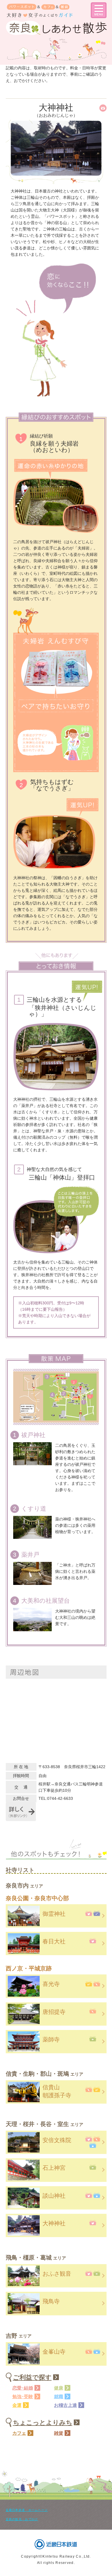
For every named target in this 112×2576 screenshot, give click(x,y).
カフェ (19, 2433)
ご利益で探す (32, 2377)
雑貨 (59, 2433)
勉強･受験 (23, 2397)
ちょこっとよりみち (43, 2423)
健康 (59, 2388)
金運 (17, 2405)
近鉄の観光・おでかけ (22, 2519)
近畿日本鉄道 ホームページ (27, 2510)
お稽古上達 (65, 2405)
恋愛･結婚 (23, 2388)
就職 (59, 2397)
